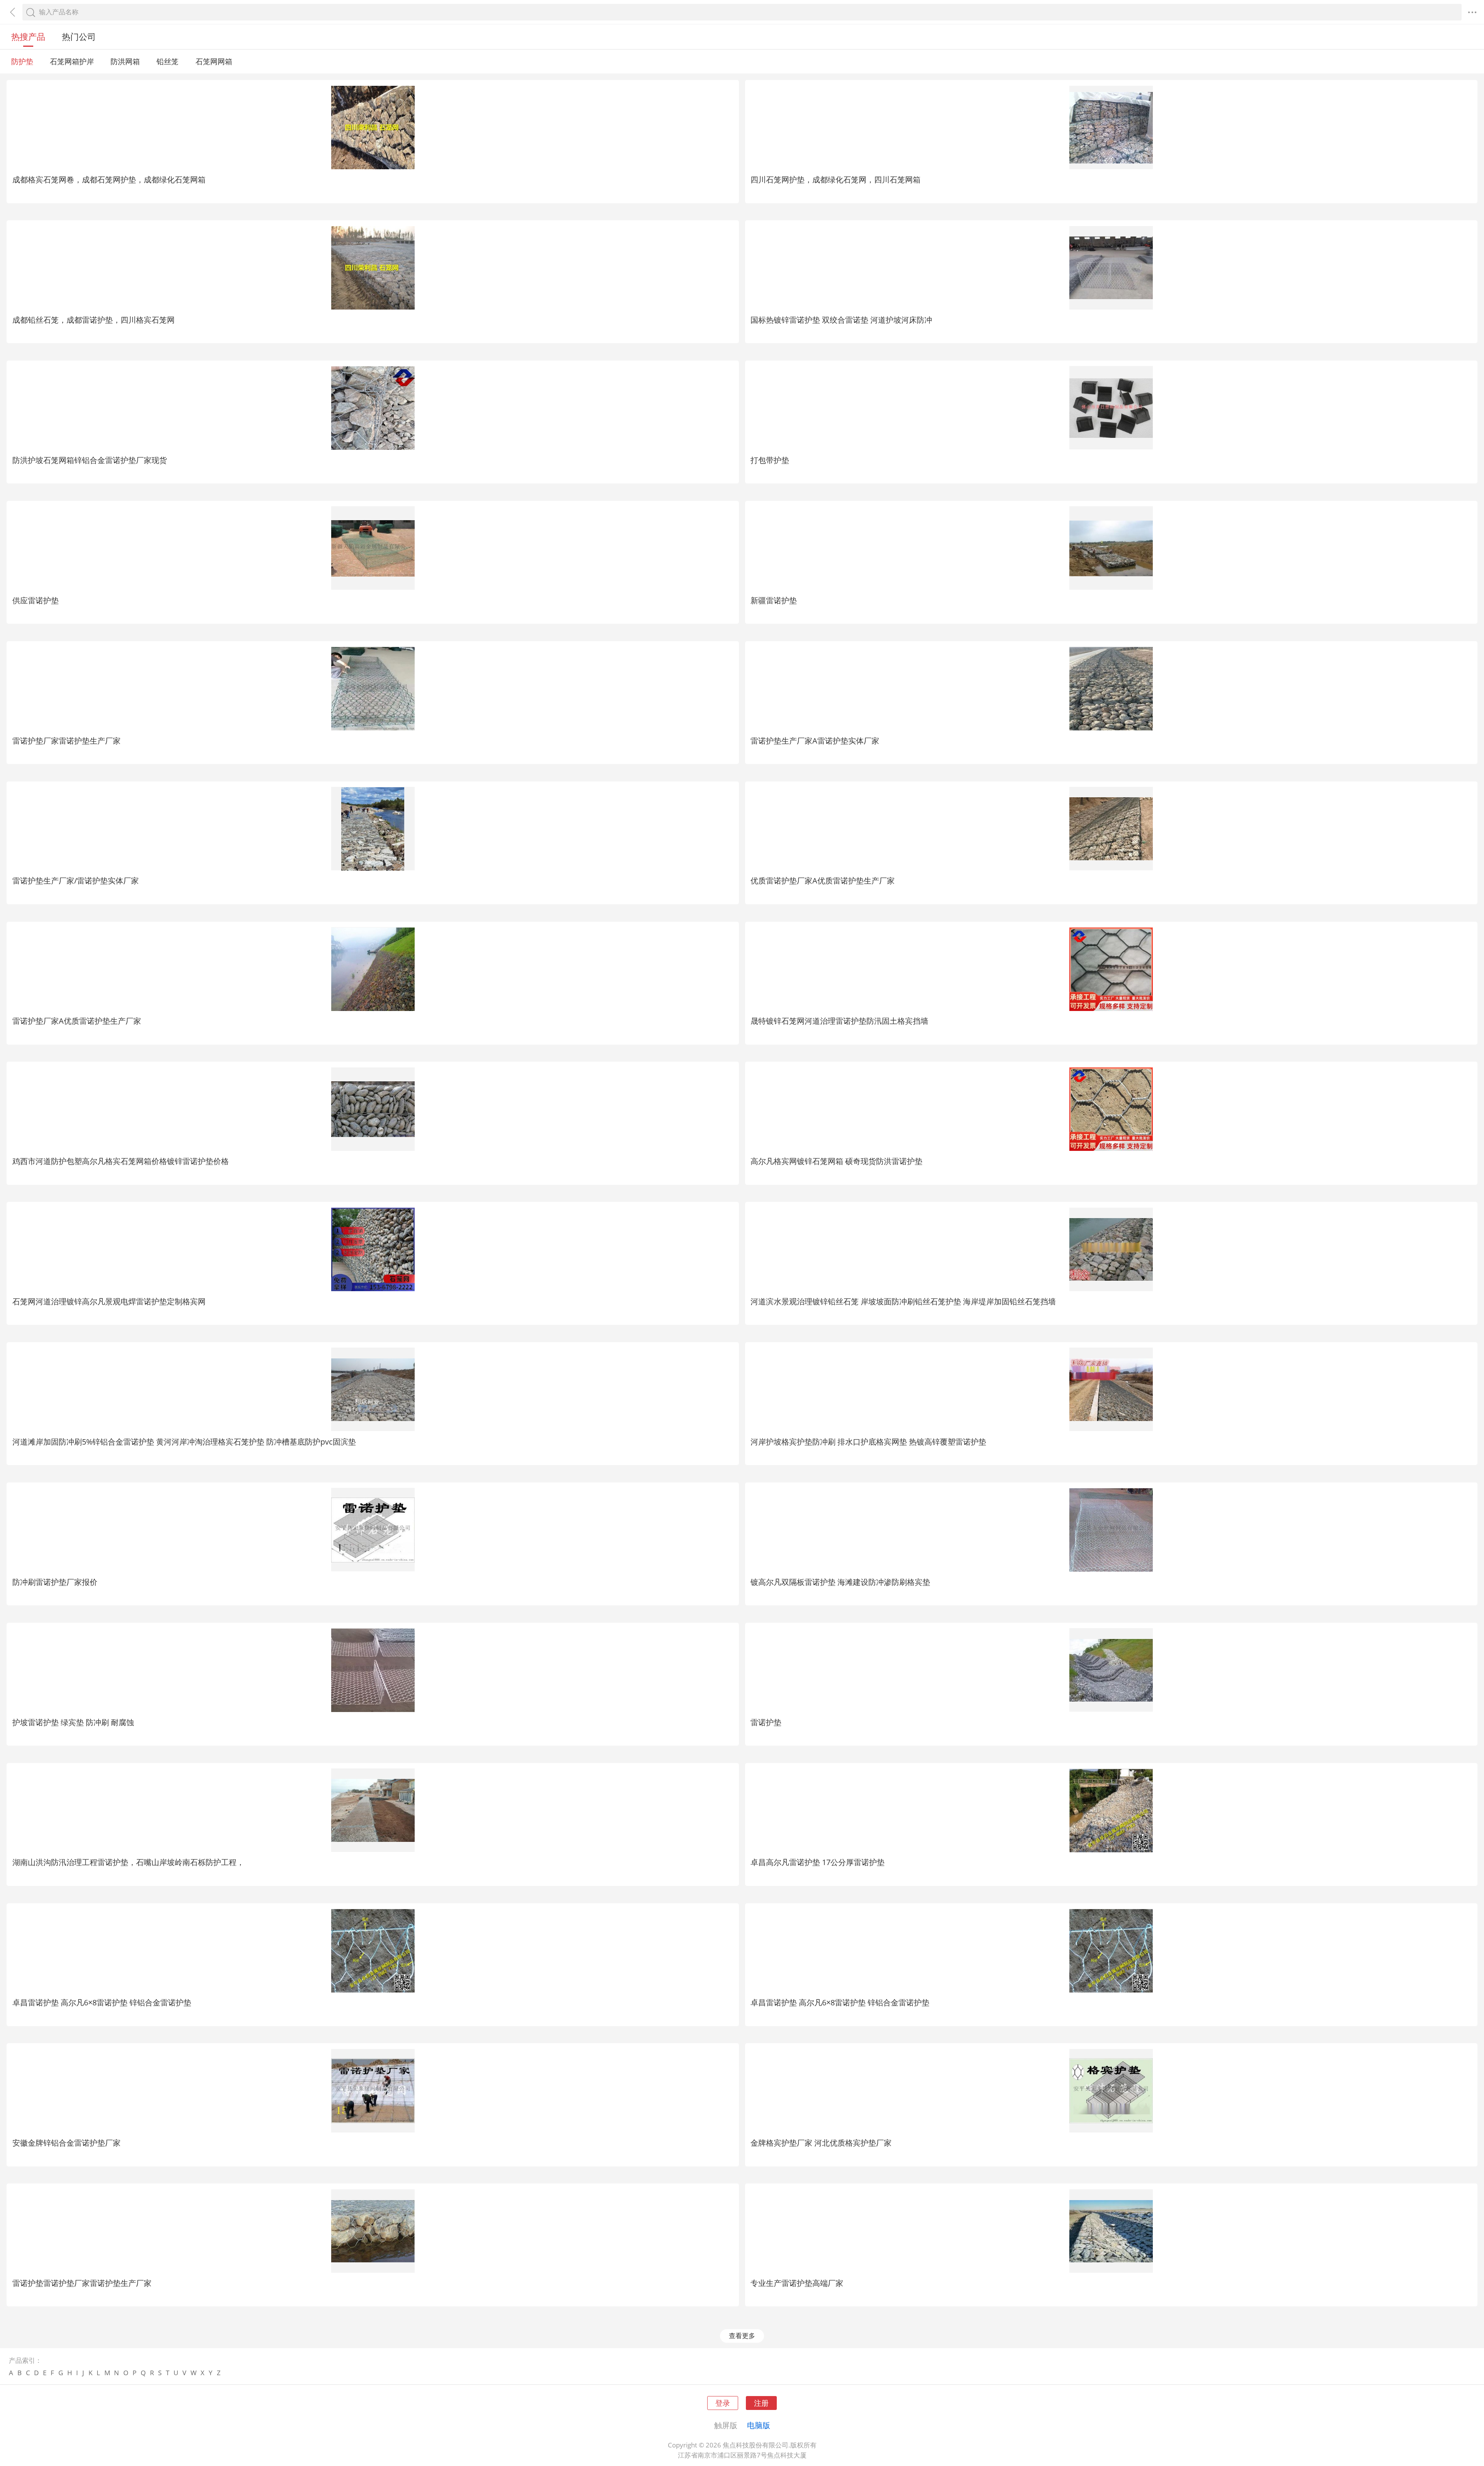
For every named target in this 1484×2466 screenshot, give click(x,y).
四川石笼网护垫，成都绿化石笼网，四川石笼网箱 (836, 179)
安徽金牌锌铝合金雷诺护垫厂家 (66, 2143)
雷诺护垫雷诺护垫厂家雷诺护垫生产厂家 (82, 2283)
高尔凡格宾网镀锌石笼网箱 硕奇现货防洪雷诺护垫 (836, 1161)
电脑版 (759, 2425)
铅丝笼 (168, 61)
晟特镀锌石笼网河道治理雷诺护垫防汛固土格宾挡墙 (839, 1021)
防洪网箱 (125, 61)
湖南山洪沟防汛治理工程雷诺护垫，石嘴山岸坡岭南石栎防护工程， (128, 1862)
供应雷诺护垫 (36, 600)
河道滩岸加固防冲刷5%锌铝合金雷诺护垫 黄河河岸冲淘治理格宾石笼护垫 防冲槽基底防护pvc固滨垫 (184, 1441)
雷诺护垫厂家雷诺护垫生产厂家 (66, 740)
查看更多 (742, 2336)
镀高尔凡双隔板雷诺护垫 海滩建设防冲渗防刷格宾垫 (840, 1582)
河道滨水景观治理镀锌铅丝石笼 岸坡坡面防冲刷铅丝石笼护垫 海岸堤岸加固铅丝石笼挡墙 (903, 1301)
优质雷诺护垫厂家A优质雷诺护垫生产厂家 (823, 880)
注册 (761, 2403)
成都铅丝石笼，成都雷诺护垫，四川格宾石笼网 (94, 320)
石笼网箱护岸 (72, 61)
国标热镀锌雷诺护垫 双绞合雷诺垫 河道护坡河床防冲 (841, 320)
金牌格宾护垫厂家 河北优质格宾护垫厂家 (821, 2143)
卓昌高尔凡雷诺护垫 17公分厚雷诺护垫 (818, 1862)
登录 (723, 2403)
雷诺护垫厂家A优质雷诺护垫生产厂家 (77, 1021)
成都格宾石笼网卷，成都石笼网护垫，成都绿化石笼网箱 (109, 179)
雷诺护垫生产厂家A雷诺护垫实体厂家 (815, 740)
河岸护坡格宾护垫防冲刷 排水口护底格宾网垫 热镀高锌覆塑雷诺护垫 (868, 1441)
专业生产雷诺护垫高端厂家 (797, 2283)
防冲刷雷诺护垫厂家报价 (55, 1582)
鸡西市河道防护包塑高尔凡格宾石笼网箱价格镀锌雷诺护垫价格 (121, 1161)
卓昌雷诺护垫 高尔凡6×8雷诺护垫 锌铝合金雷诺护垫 (102, 2002)
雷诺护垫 (766, 1722)
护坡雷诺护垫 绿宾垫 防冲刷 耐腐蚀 (73, 1722)
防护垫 (22, 61)
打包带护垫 (770, 460)
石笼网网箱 (214, 61)
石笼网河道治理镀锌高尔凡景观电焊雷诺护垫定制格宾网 (109, 1301)
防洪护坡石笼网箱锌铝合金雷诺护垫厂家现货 (90, 460)
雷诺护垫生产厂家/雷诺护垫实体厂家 (76, 880)
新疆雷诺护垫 (774, 600)
